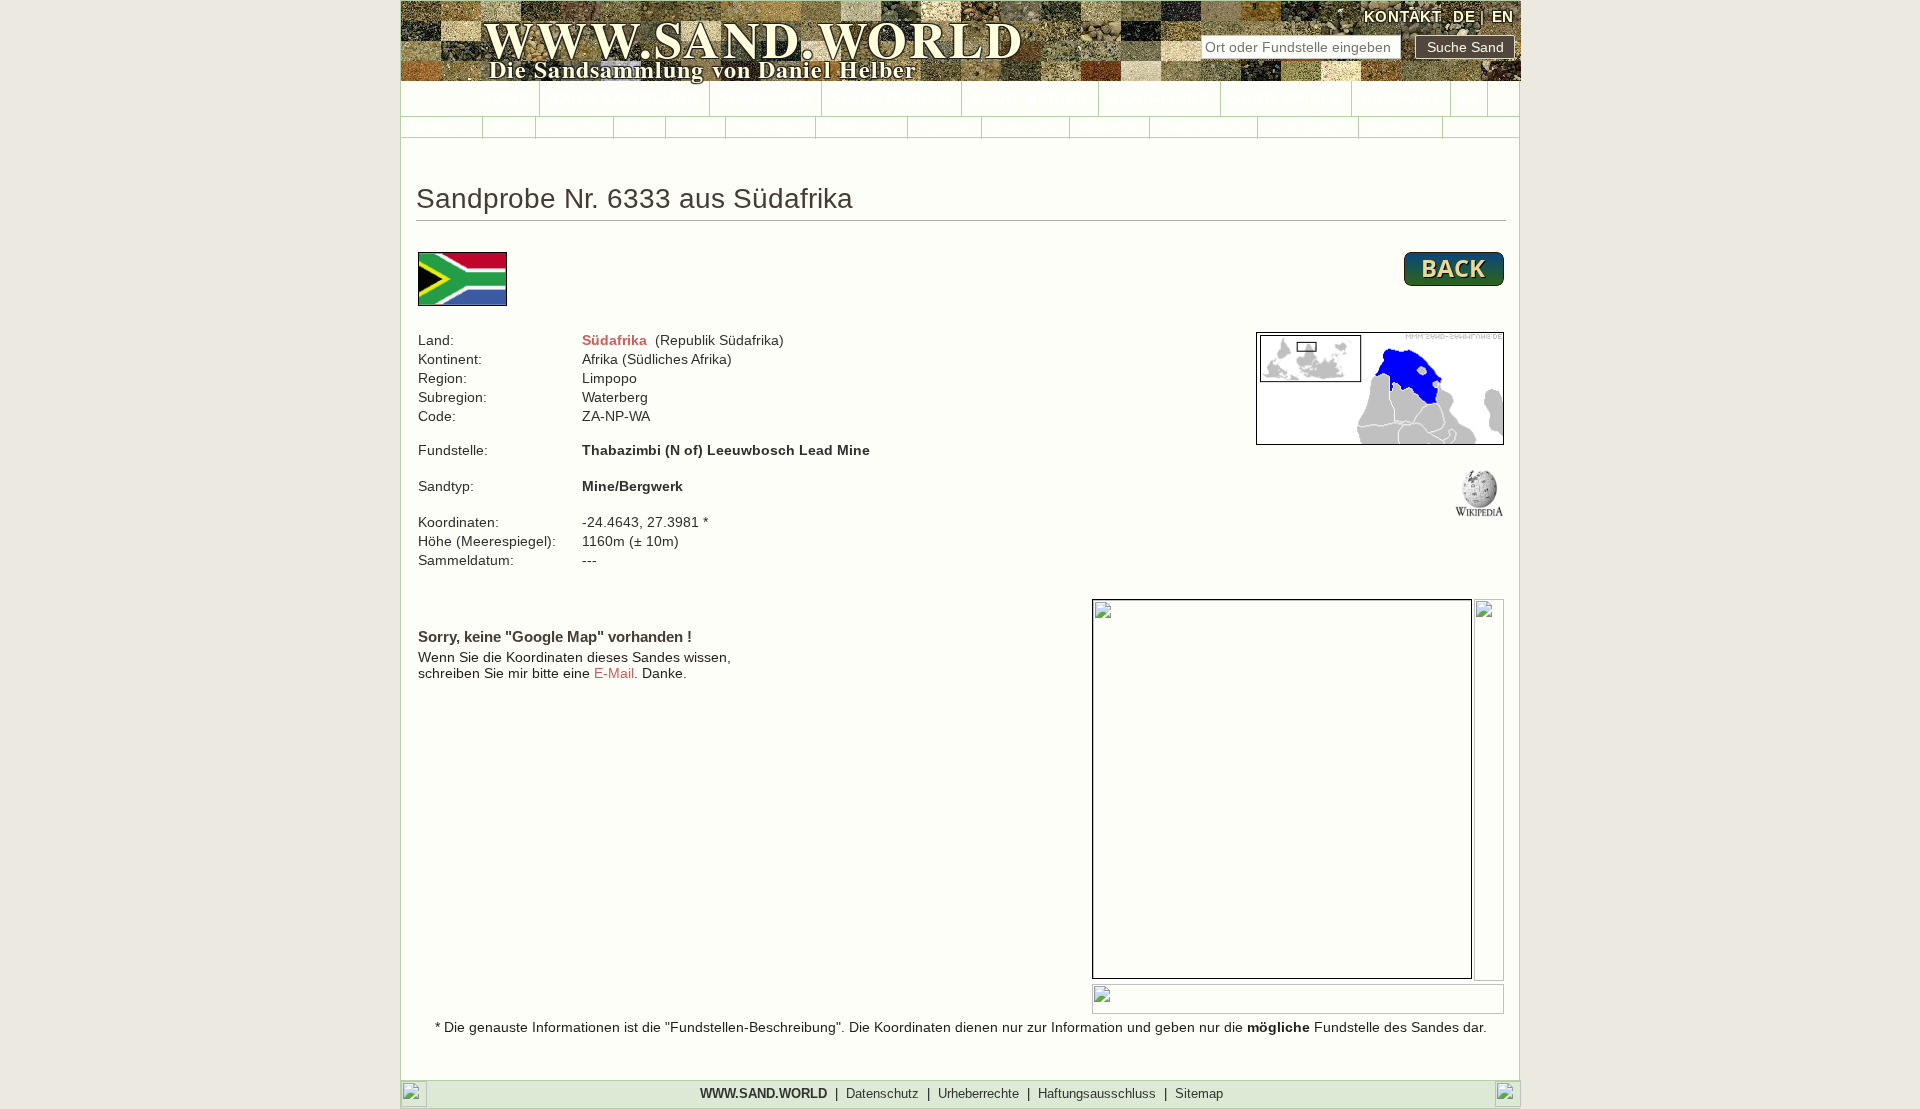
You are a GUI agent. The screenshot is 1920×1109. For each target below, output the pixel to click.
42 (1469, 98)
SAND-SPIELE (1286, 98)
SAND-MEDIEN (1030, 98)
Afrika (509, 127)
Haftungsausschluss (1097, 1093)
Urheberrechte (978, 1093)
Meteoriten (1109, 127)
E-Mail (614, 673)
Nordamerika (861, 127)
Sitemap (1199, 1093)
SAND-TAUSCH (891, 98)
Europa (695, 127)
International (770, 127)
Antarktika (574, 127)
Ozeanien (944, 127)
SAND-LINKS (1159, 98)
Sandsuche (1400, 127)
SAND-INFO (765, 98)
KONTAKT (1403, 16)
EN (1503, 16)
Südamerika (1025, 127)
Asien (639, 127)
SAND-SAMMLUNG (624, 98)
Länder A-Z (441, 127)
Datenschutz (882, 1093)
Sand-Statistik (1308, 127)
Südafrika (614, 340)
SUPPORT (1401, 98)
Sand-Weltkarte (1203, 127)
